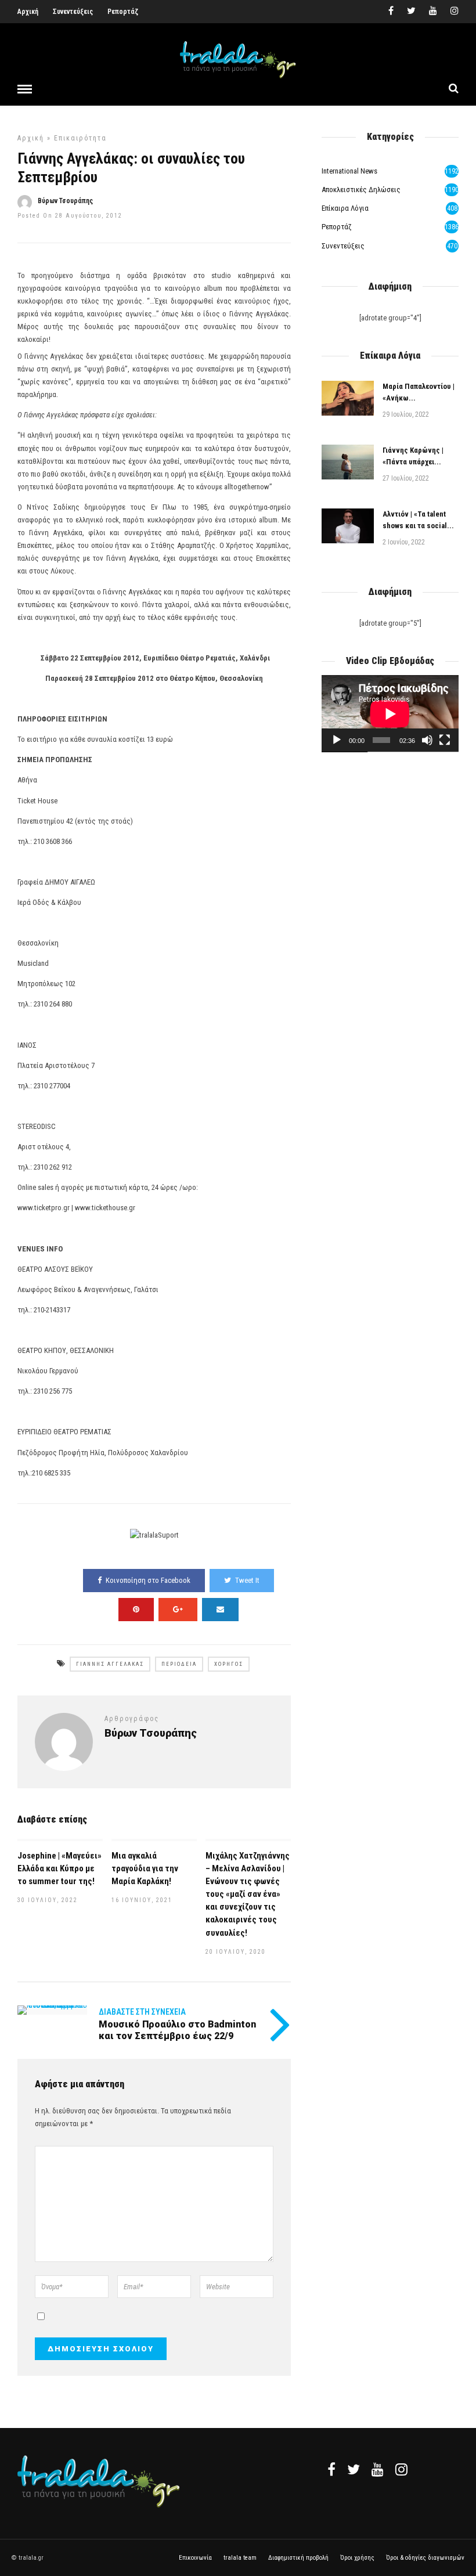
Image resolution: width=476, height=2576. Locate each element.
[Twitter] (354, 2469)
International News (349, 171)
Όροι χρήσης (357, 2558)
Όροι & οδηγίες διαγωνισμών (425, 2558)
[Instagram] (455, 12)
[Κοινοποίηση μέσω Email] (220, 1610)
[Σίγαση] (427, 740)
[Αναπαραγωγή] (337, 740)
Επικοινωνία (195, 2558)
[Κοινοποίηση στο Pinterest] (136, 1610)
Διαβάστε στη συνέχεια (142, 2012)
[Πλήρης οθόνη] (445, 740)
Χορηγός (229, 1664)
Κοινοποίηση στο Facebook (148, 1580)
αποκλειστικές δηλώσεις (361, 190)
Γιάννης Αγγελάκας (110, 1664)
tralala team (240, 2558)
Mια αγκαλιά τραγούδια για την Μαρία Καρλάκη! (145, 1868)
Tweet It (247, 1580)
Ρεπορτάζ (123, 12)
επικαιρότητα (80, 138)
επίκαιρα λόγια (345, 208)
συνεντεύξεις (343, 246)
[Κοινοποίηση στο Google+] (178, 1610)
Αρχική (28, 12)
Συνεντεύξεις (73, 12)
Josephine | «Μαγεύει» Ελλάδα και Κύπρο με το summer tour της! (59, 1868)
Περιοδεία (179, 1664)
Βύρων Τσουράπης (65, 201)
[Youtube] (433, 12)
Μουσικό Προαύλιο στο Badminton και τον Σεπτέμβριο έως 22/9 (177, 2030)
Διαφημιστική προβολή (298, 2558)
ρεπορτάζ (337, 227)
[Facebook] (331, 2469)
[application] (390, 714)
